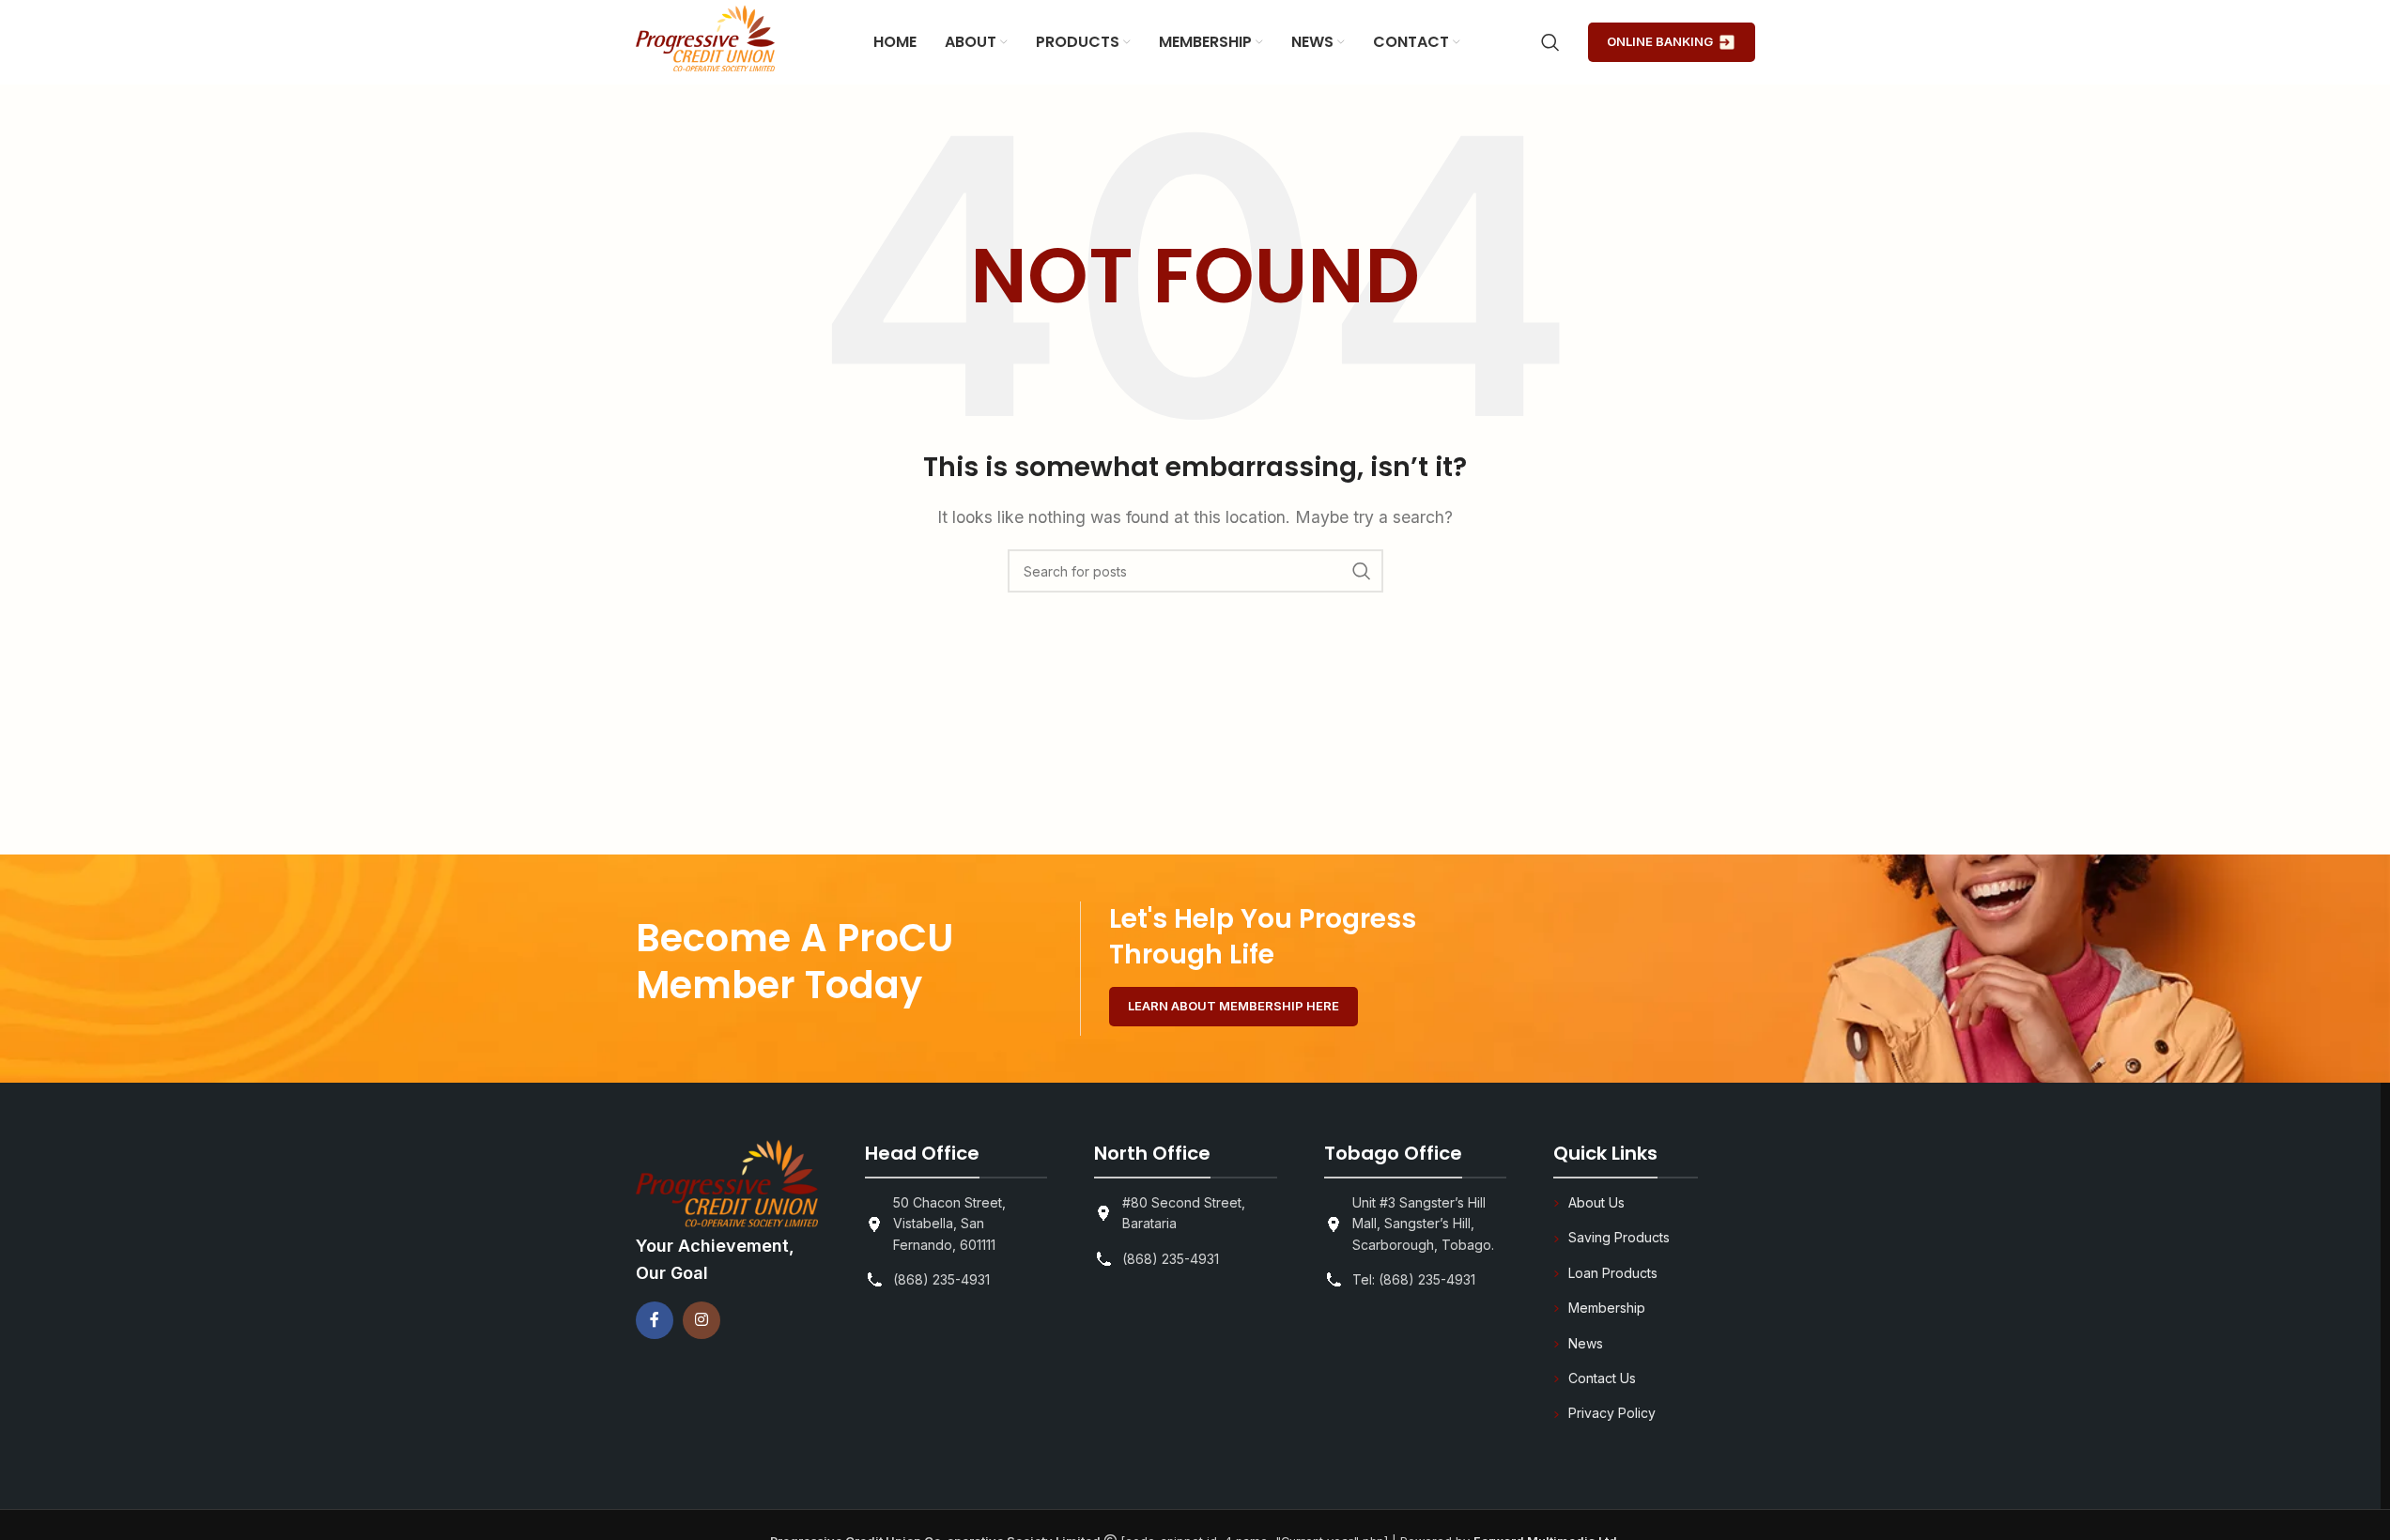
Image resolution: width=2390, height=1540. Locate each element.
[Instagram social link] (702, 1320)
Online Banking (1660, 41)
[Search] (1550, 42)
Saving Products (1619, 1237)
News (1586, 1343)
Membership (1607, 1308)
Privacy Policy (1612, 1413)
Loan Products (1613, 1273)
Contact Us (1602, 1378)
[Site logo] (705, 40)
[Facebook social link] (655, 1320)
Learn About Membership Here (1234, 1006)
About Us (1596, 1202)
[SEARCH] (1362, 571)
